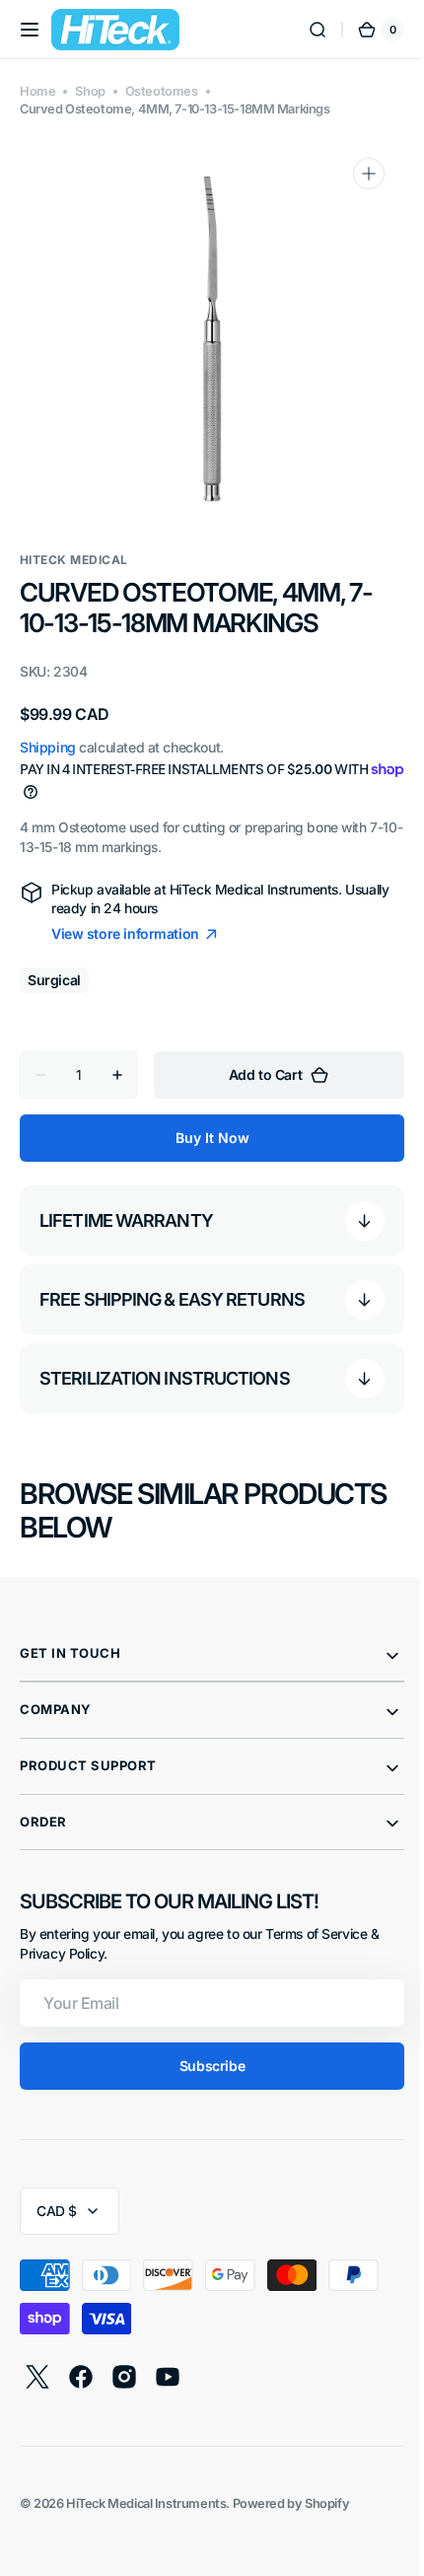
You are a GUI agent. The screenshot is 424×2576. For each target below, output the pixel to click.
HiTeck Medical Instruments (146, 2504)
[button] (30, 30)
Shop (90, 91)
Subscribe (204, 2066)
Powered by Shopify (291, 2504)
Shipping (48, 747)
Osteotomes (162, 91)
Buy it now (205, 1138)
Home (37, 91)
